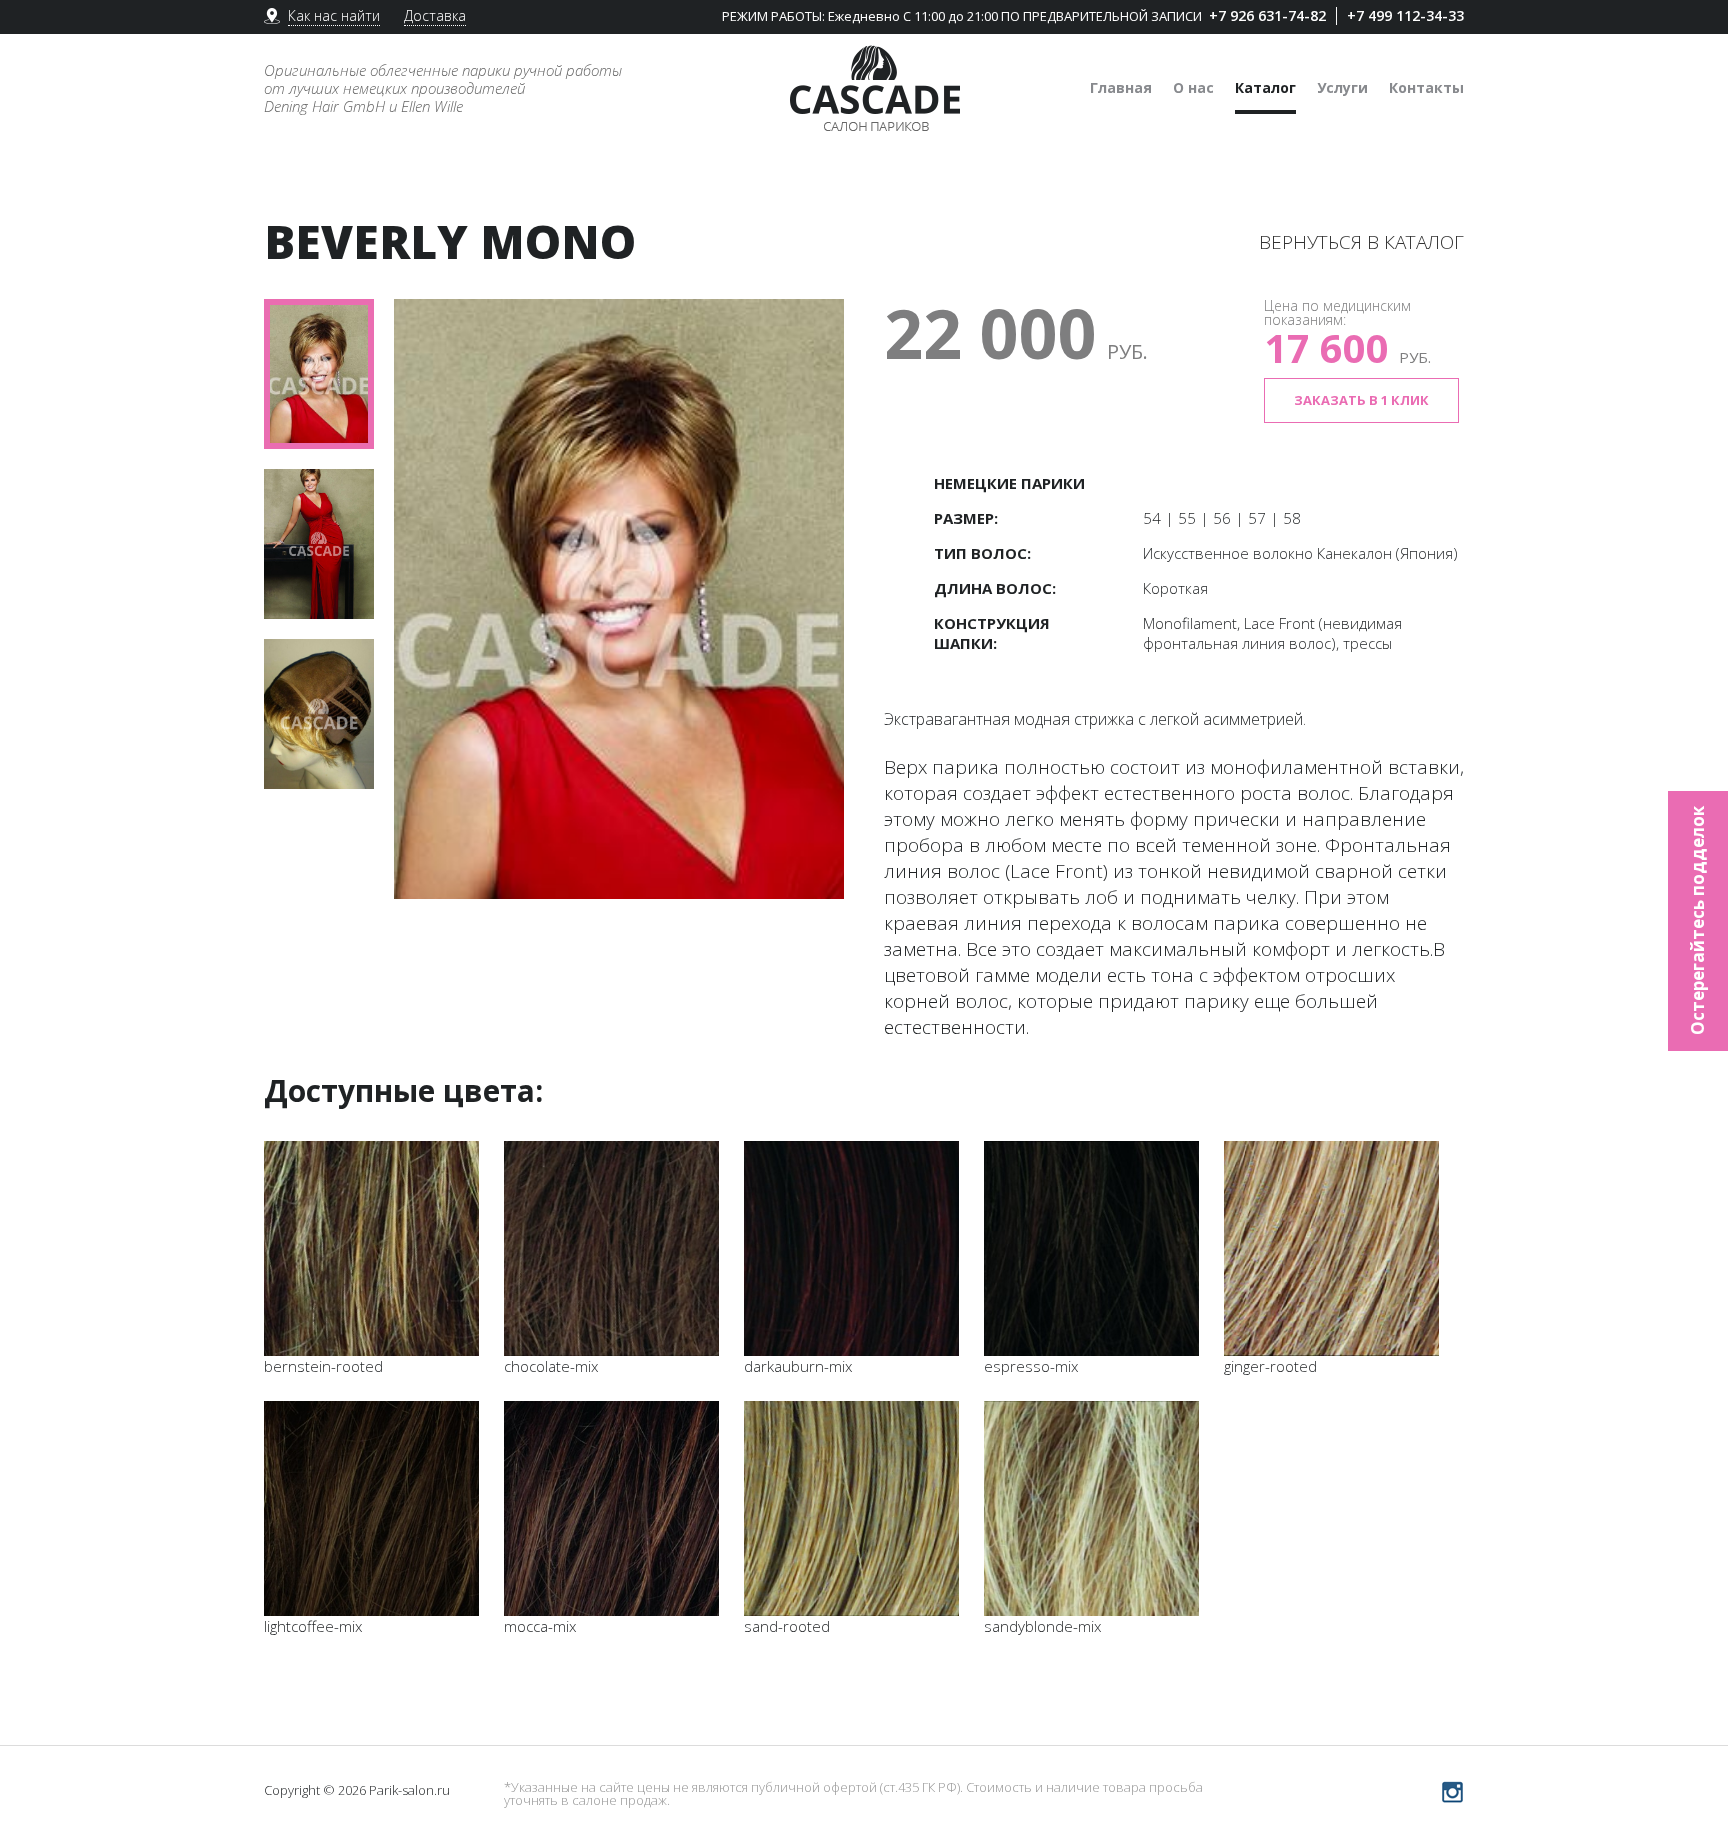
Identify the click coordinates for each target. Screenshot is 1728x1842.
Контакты (1426, 87)
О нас (1193, 87)
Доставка (435, 15)
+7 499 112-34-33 (1405, 15)
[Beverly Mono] (619, 599)
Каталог (1265, 87)
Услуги (1342, 87)
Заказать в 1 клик (1361, 400)
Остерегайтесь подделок (1697, 921)
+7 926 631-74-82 (1267, 15)
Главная (1121, 87)
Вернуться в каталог (1361, 242)
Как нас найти (334, 15)
